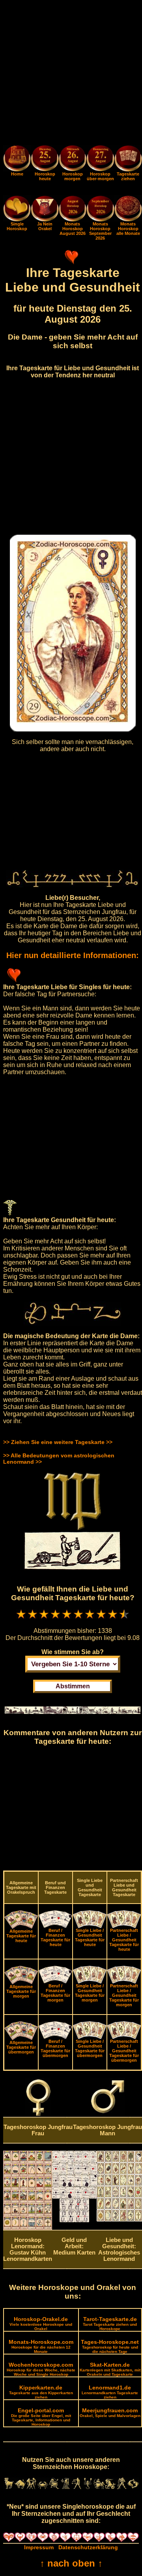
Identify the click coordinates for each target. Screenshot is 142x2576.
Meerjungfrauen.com (110, 2413)
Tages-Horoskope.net (110, 2346)
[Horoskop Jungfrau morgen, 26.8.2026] (73, 159)
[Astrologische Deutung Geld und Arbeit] (74, 2220)
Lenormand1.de (110, 2392)
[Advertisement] (71, 74)
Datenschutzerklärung (88, 2547)
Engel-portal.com (41, 2417)
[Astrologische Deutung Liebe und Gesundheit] (119, 2220)
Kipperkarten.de (41, 2392)
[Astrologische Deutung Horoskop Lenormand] (28, 2228)
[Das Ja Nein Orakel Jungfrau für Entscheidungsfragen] (45, 220)
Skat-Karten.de (110, 2369)
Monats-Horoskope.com (41, 2346)
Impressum (39, 2547)
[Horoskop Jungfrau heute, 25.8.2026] (45, 159)
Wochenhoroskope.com (41, 2369)
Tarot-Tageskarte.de (110, 2323)
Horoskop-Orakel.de (41, 2323)
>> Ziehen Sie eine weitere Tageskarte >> (58, 1442)
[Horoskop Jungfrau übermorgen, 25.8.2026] (100, 159)
